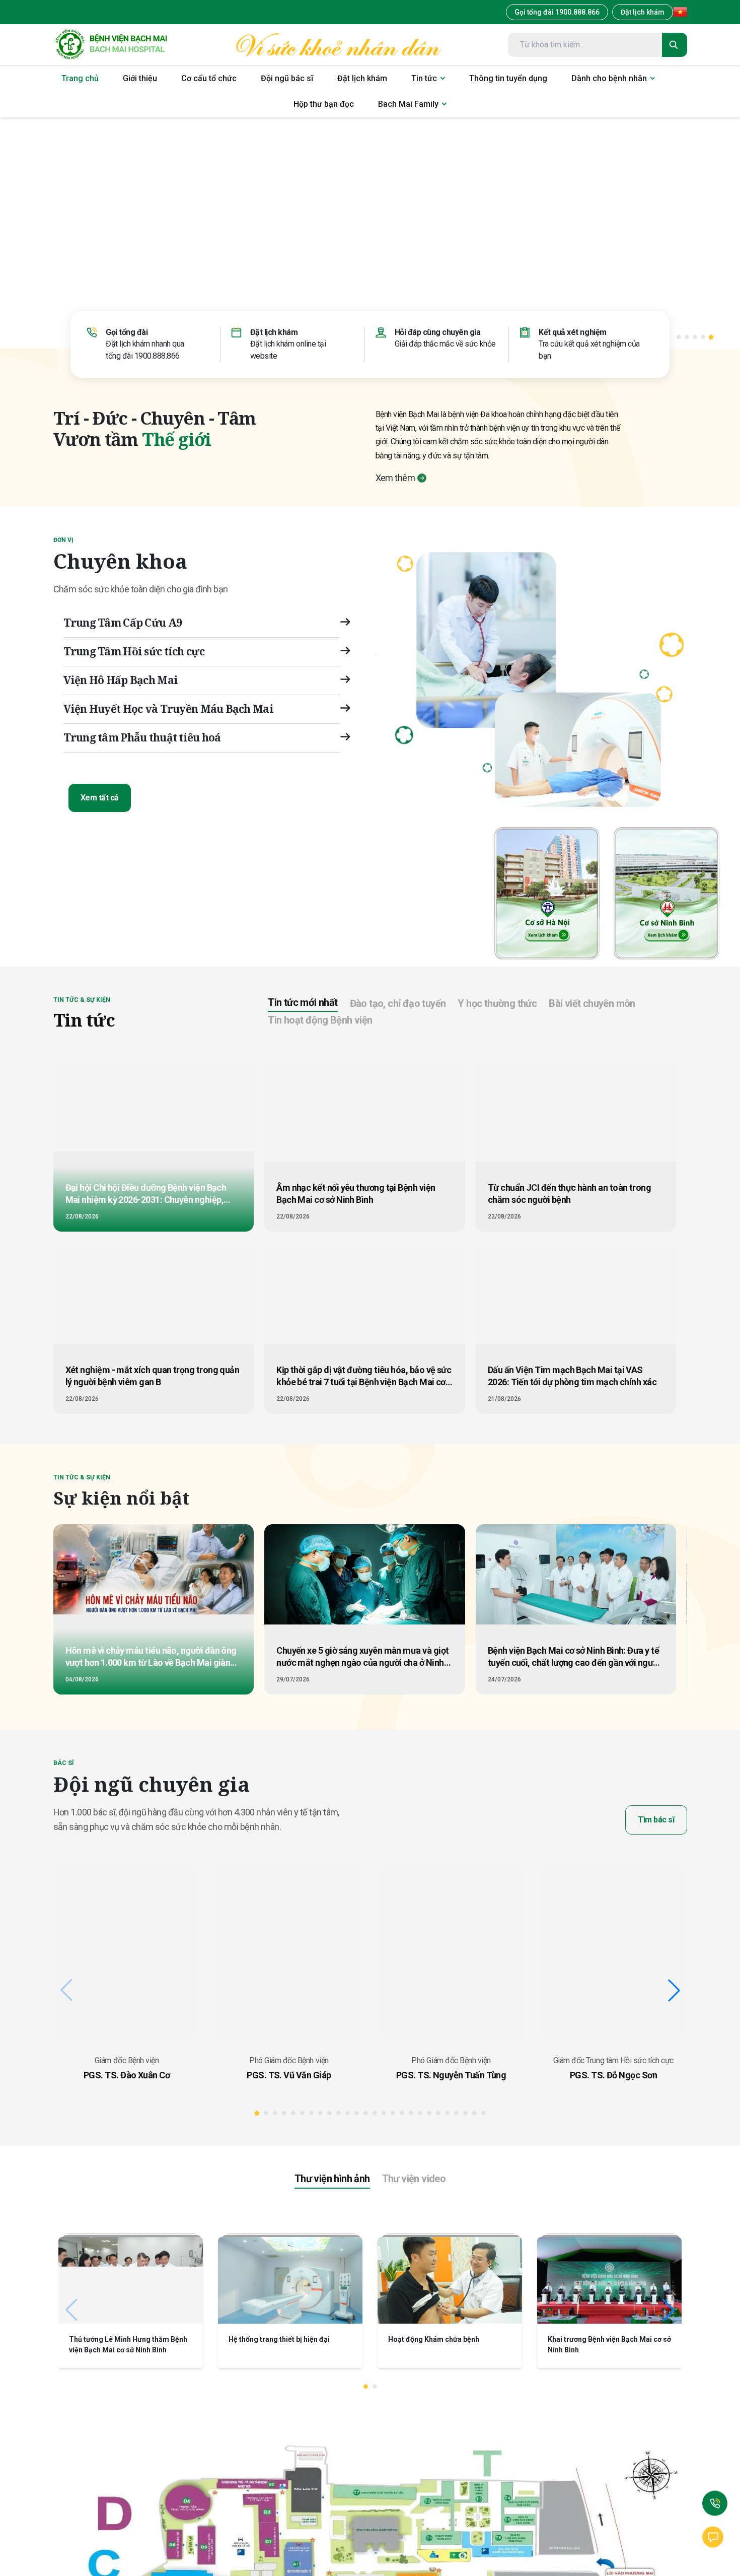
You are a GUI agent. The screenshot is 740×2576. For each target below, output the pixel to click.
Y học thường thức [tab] (497, 1003)
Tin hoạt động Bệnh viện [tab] (320, 1020)
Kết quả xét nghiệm (572, 332)
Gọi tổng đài (127, 332)
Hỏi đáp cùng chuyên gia (438, 332)
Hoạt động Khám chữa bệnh (434, 2339)
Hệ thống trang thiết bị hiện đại (279, 2339)
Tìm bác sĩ (656, 1820)
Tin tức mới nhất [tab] (303, 1002)
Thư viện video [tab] (414, 2179)
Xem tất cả (100, 798)
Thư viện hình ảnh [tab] (332, 2179)
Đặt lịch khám (643, 12)
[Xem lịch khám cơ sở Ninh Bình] (667, 891)
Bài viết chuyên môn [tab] (592, 1003)
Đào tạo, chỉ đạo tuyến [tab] (398, 1003)
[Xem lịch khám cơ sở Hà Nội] (548, 891)
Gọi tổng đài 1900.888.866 (557, 12)
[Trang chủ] (111, 45)
